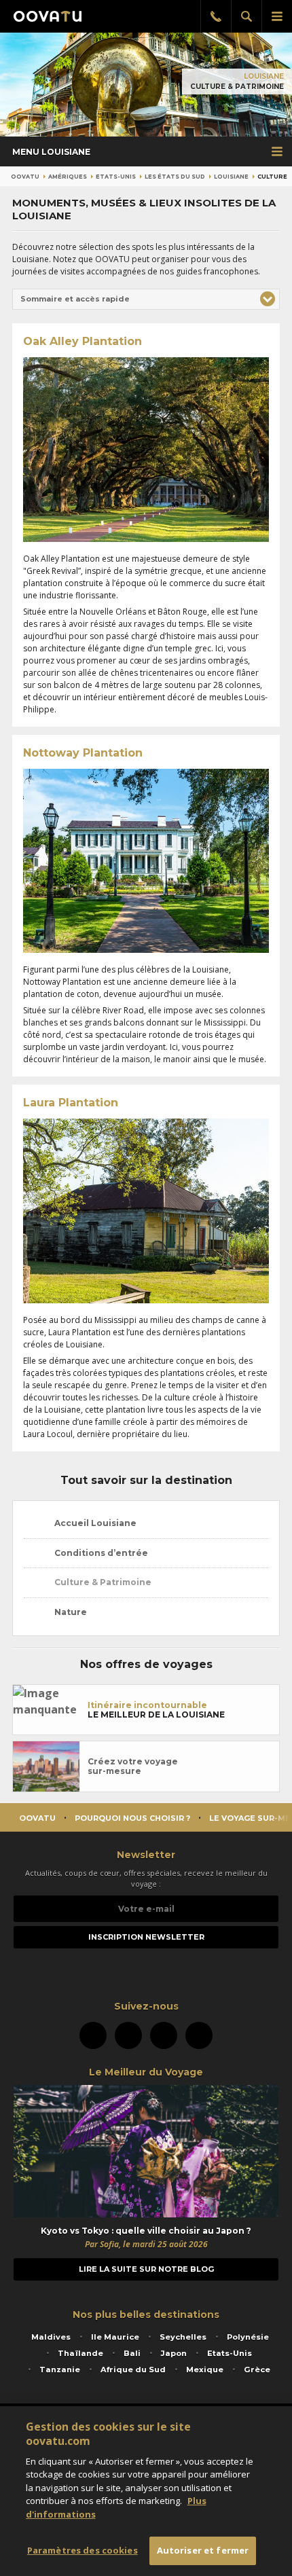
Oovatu (25, 177)
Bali (132, 2353)
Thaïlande (80, 2353)
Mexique (205, 2370)
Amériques (68, 177)
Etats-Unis (116, 177)
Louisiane (264, 76)
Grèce (257, 2370)
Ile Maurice (115, 2337)
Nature (70, 1612)
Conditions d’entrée (100, 1553)
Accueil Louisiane (94, 1523)
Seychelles (183, 2337)
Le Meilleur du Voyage (146, 2072)
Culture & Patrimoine (102, 1582)
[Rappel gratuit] (216, 16)
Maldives (51, 2337)
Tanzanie (60, 2370)
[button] (146, 300)
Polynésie (248, 2337)
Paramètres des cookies (83, 2550)
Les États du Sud (175, 177)
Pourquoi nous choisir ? (132, 1818)
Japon (174, 2353)
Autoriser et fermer (203, 2550)
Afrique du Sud (133, 2370)
